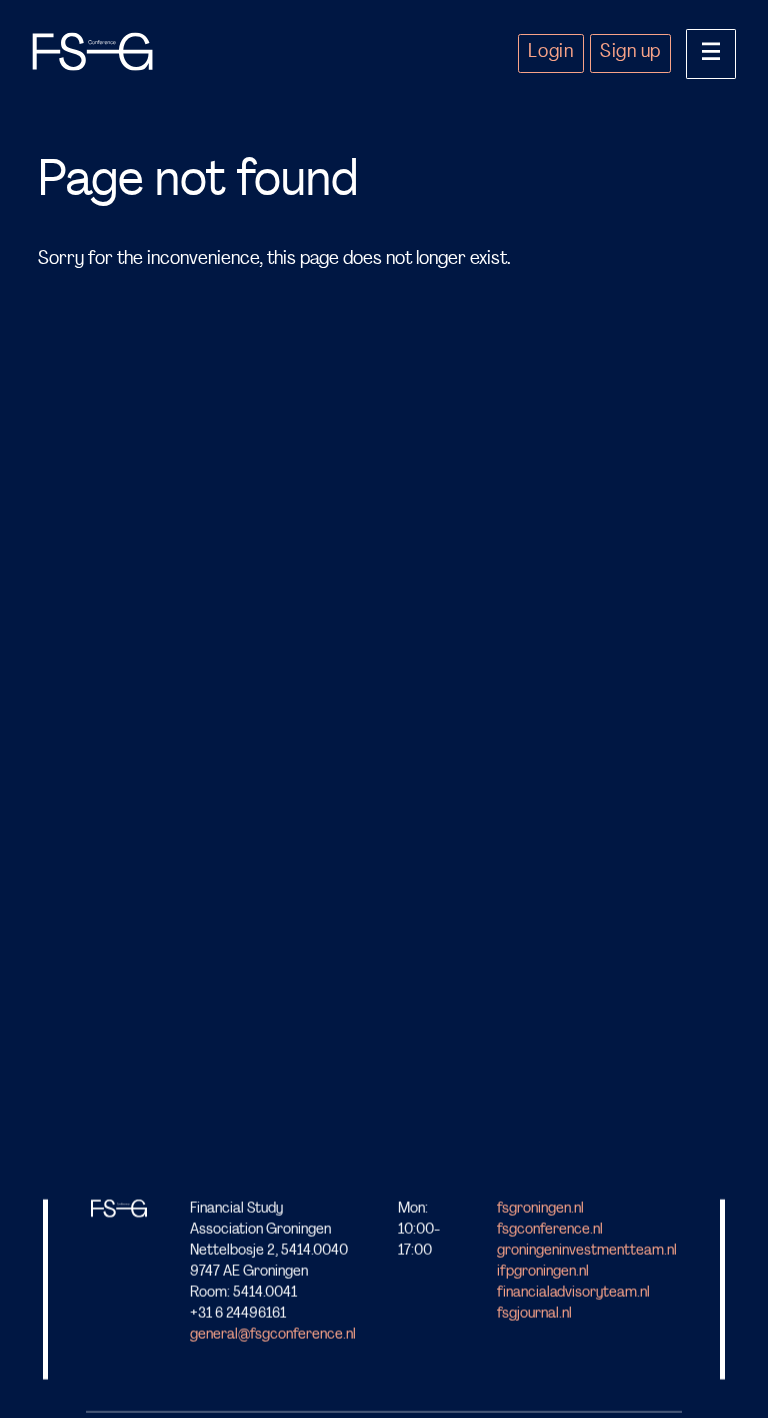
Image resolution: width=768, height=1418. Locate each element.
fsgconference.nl (550, 1230)
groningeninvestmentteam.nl (587, 1251)
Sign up (630, 52)
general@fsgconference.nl (273, 1335)
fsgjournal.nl (534, 1314)
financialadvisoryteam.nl (573, 1293)
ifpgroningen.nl (543, 1272)
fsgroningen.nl (540, 1209)
